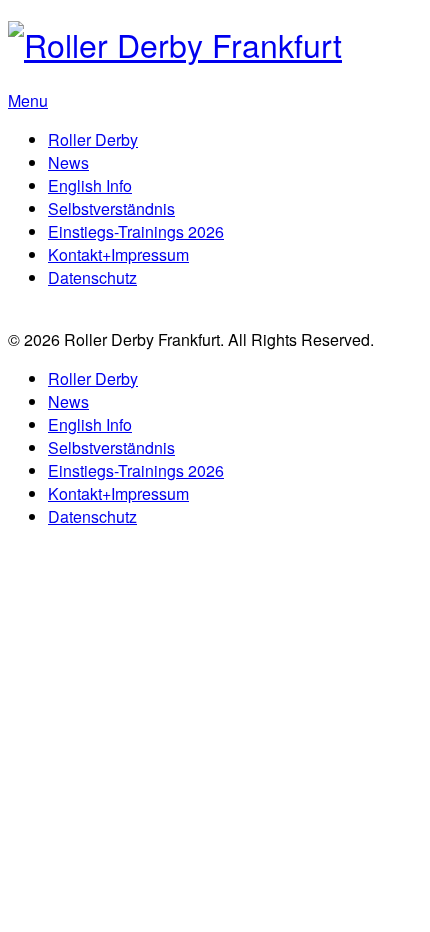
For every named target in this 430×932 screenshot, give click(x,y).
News (68, 162)
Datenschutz (92, 277)
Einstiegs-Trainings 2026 (136, 231)
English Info (90, 185)
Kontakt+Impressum (118, 254)
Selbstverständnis (111, 208)
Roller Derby (93, 139)
